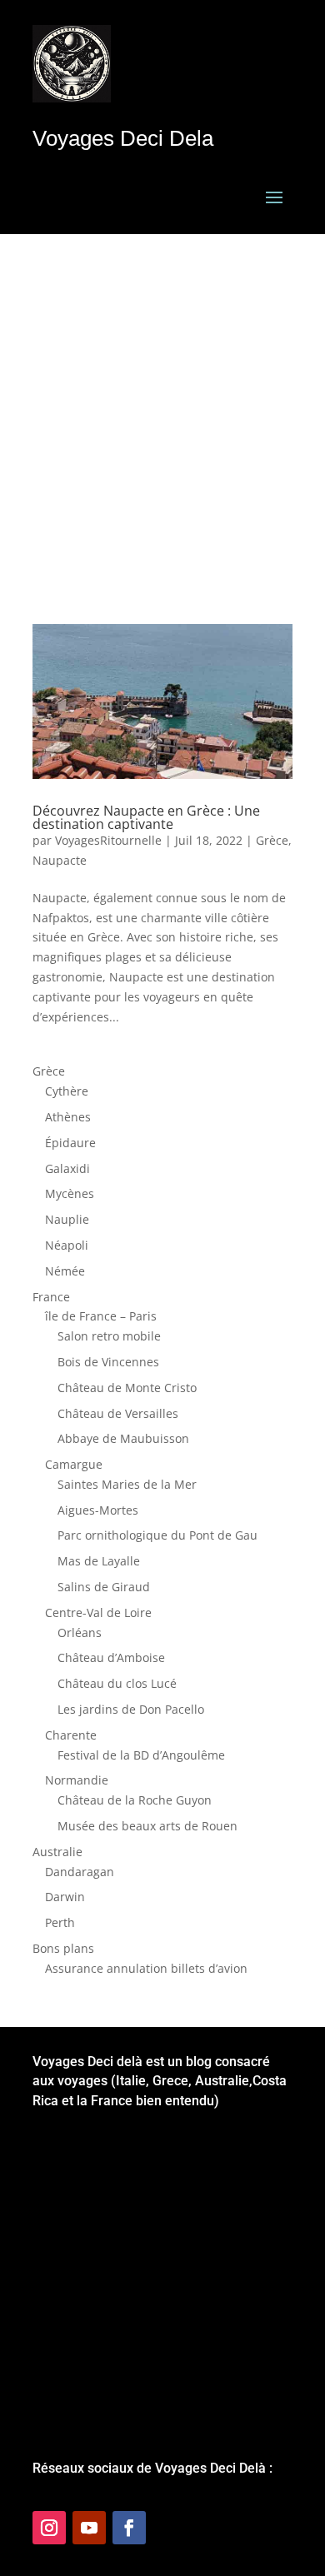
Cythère (67, 1091)
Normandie (77, 1780)
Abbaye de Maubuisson (123, 1438)
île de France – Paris (101, 1316)
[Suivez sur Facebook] (129, 2528)
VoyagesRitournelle (108, 840)
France (51, 1297)
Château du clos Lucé (117, 1683)
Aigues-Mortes (98, 1510)
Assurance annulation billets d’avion (146, 1968)
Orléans (80, 1632)
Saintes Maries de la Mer (127, 1484)
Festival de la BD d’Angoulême (141, 1755)
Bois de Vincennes (108, 1362)
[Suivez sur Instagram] (49, 2528)
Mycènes (70, 1193)
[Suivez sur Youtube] (89, 2528)
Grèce (272, 840)
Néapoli (67, 1245)
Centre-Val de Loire (98, 1612)
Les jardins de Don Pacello (131, 1709)
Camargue (74, 1464)
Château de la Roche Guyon (135, 1800)
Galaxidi (67, 1168)
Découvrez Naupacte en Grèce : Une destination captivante (146, 817)
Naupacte (60, 860)
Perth (60, 1922)
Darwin (65, 1897)
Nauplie (67, 1219)
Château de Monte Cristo (127, 1388)
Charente (71, 1735)
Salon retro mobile (109, 1336)
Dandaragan (80, 1872)
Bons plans (63, 1948)
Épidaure (70, 1143)
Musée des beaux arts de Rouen (147, 1826)
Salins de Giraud (104, 1587)
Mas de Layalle (99, 1561)
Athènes (68, 1117)
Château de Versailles (118, 1413)
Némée (65, 1271)
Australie (57, 1852)
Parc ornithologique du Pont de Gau (157, 1535)
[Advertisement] (162, 405)
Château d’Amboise (111, 1657)
